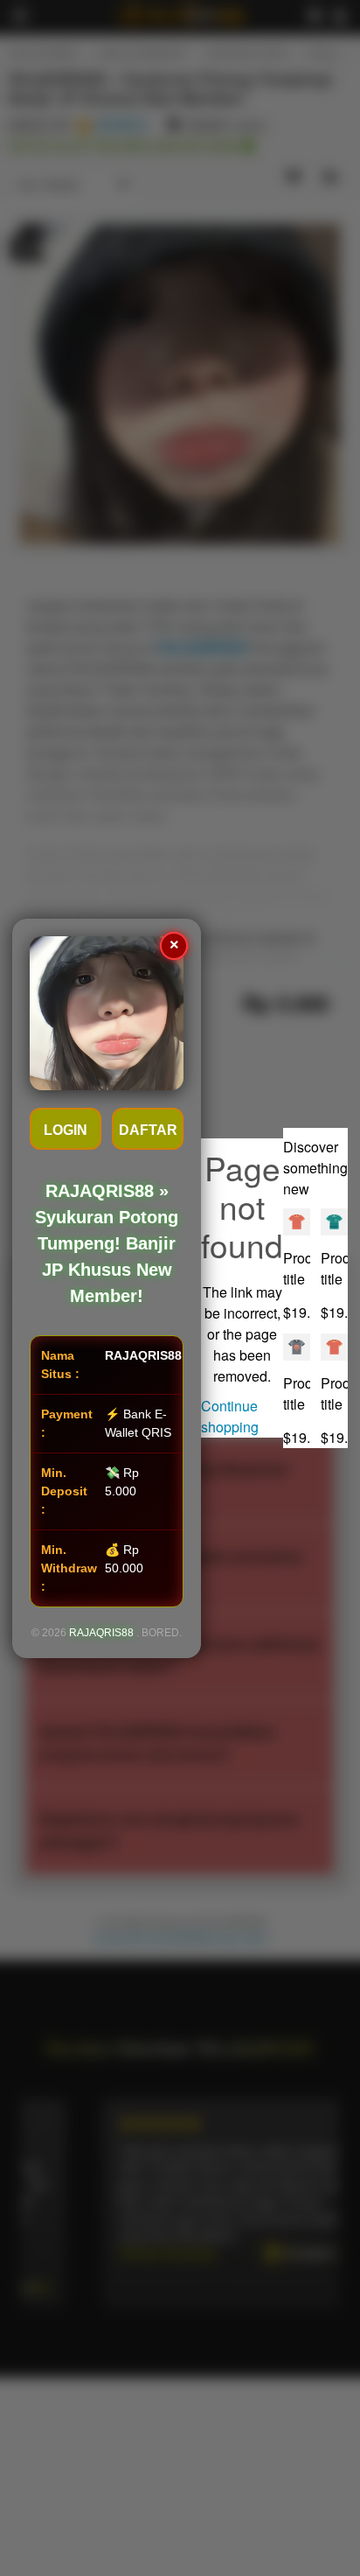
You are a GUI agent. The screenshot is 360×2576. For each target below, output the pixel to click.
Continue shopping (230, 1416)
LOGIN (66, 1130)
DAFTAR (148, 1130)
